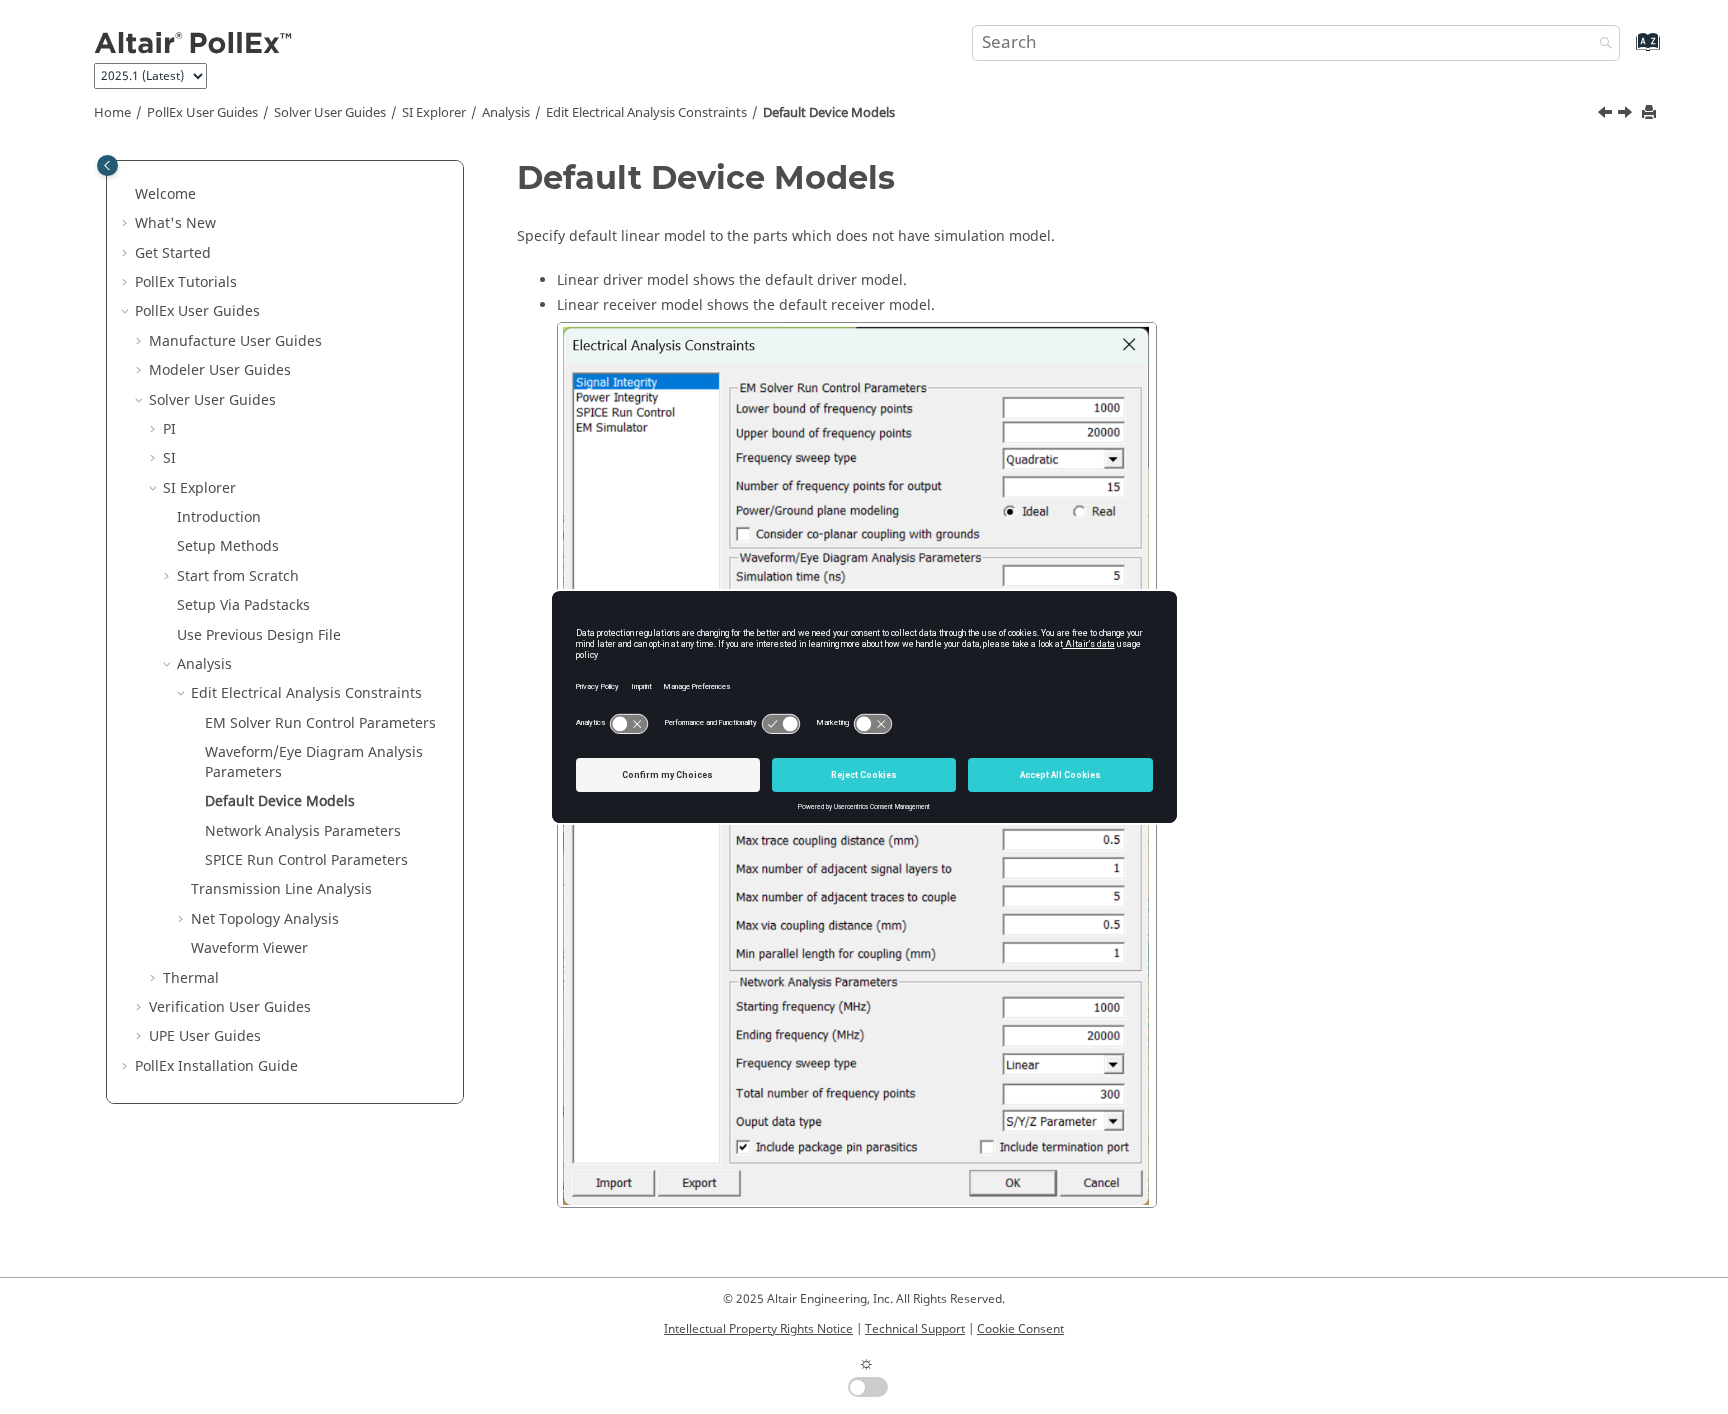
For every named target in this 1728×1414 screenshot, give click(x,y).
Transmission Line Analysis (281, 889)
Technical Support (915, 1329)
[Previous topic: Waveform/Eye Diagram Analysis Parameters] (1607, 115)
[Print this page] (1651, 113)
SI (169, 458)
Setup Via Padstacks (243, 605)
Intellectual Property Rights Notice (758, 1329)
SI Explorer (434, 113)
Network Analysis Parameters (303, 831)
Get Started (173, 253)
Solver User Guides (330, 113)
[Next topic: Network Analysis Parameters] (1627, 115)
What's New (175, 223)
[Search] (1601, 44)
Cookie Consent (1020, 1329)
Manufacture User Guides (235, 341)
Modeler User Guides (220, 370)
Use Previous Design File (259, 635)
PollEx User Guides (202, 113)
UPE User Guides (205, 1036)
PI (169, 429)
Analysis (506, 113)
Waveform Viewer (249, 948)
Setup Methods (228, 546)
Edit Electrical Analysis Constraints (646, 113)
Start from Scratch (238, 576)
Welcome (165, 194)
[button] (127, 195)
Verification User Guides (230, 1007)
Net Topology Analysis (265, 919)
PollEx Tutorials (186, 282)
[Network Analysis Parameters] (1627, 115)
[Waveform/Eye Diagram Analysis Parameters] (1607, 115)
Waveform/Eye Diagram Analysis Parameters (314, 762)
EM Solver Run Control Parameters (320, 723)
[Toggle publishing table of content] (107, 165)
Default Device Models (829, 113)
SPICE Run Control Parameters (306, 860)
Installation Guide (216, 1066)
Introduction (219, 517)
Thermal (191, 978)
